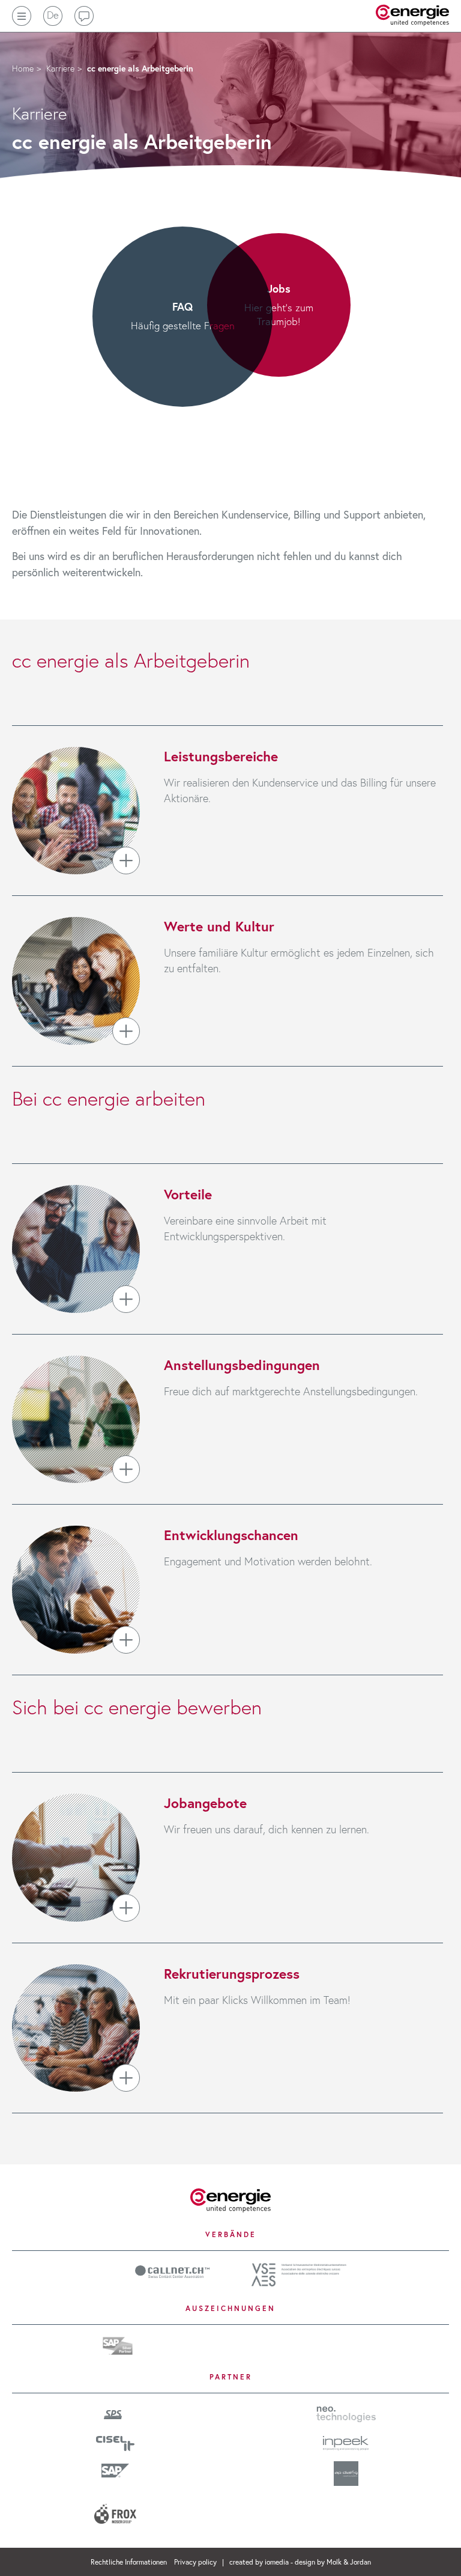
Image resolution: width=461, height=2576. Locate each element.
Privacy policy (196, 2562)
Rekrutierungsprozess (232, 1973)
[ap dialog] (346, 2473)
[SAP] (115, 2470)
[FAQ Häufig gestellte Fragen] (230, 503)
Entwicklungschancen (231, 1535)
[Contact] (84, 16)
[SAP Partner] (118, 2344)
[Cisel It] (115, 2441)
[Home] (230, 2199)
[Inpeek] (346, 2441)
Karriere (60, 68)
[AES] (299, 2273)
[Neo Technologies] (346, 2413)
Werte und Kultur (219, 926)
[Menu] (22, 16)
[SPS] (116, 2413)
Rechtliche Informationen (130, 2562)
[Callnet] (172, 2270)
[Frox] (115, 2509)
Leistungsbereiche (221, 756)
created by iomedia (259, 2562)
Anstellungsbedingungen (242, 1365)
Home (23, 68)
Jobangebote (205, 1803)
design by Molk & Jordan (333, 2562)
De (53, 15)
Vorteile (188, 1194)
